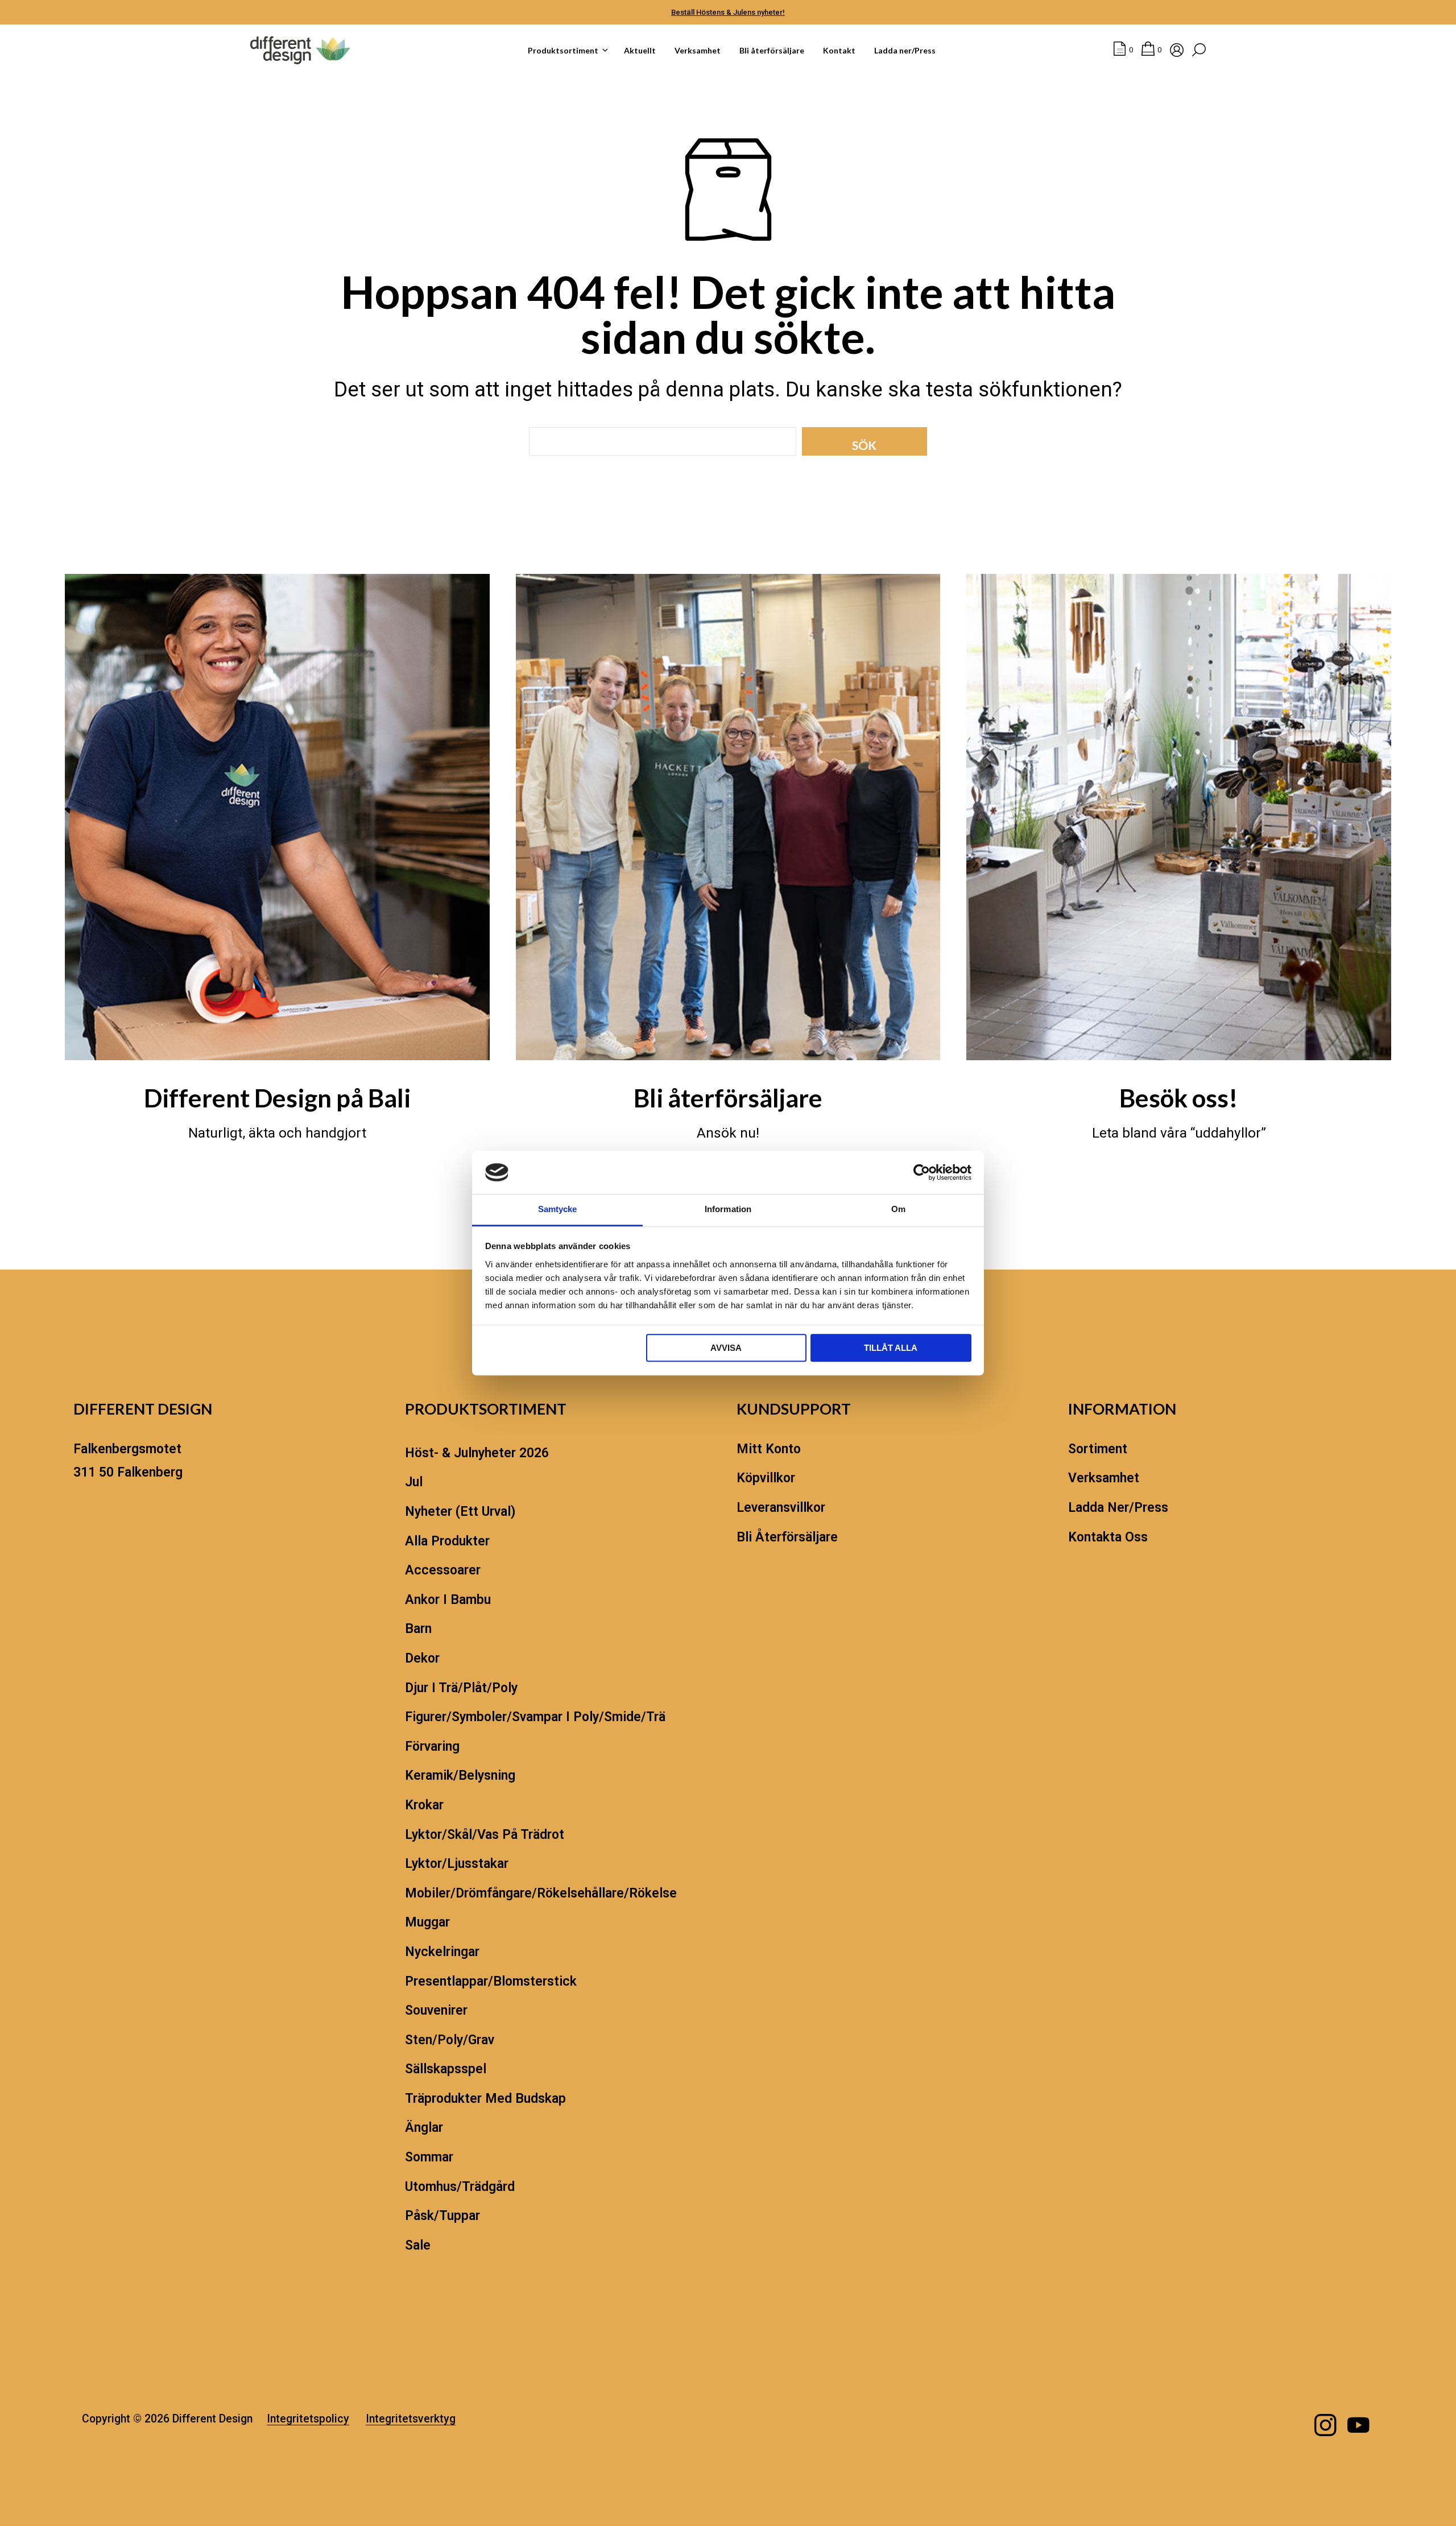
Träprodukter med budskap (485, 2099)
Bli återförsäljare (772, 50)
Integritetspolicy (308, 2419)
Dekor (422, 1658)
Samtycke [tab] (558, 1210)
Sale (418, 2245)
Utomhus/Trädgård (460, 2187)
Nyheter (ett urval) (460, 1512)
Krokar (424, 1805)
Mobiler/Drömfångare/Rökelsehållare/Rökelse (541, 1893)
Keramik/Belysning (460, 1775)
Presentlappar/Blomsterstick (491, 1981)
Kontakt (839, 50)
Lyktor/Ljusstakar (457, 1864)
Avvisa (726, 1348)
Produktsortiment (563, 50)
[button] (1123, 50)
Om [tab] (898, 1210)
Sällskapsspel (446, 2069)
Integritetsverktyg (411, 2419)
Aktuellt (640, 50)
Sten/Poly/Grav (450, 2040)
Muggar (427, 1922)
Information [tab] (728, 1210)
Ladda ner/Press (905, 50)
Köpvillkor (766, 1478)
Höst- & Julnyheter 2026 (477, 1453)
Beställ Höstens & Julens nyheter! (728, 12)
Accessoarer (443, 1570)
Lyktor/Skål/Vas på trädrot (485, 1835)
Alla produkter (447, 1541)
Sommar (429, 2157)
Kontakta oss (1108, 1537)
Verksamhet (698, 50)
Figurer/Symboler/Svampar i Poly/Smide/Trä (535, 1717)
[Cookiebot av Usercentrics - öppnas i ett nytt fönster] (922, 1172)
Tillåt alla (891, 1348)
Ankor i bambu (448, 1600)
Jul (414, 1482)
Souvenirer (436, 2010)
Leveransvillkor (781, 1508)
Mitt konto (769, 1449)
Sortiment (1098, 1449)
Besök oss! (1179, 1098)
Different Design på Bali (277, 1098)
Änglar (424, 2128)
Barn (418, 1629)
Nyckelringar (442, 1952)
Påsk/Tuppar (442, 2216)
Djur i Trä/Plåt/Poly (461, 1688)
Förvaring (432, 1746)
